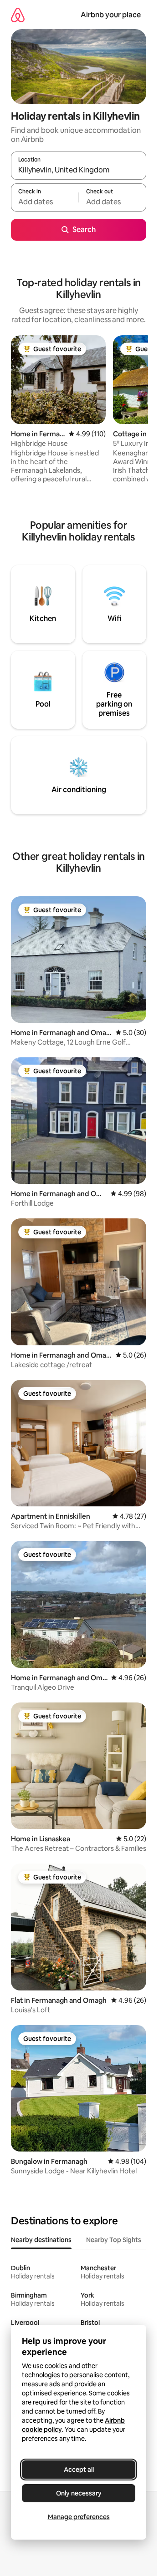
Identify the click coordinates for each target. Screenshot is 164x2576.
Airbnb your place (111, 15)
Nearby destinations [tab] (41, 2240)
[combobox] (79, 170)
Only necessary (79, 2493)
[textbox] (45, 202)
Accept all (79, 2470)
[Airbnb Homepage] (18, 15)
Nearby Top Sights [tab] (114, 2240)
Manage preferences (79, 2517)
